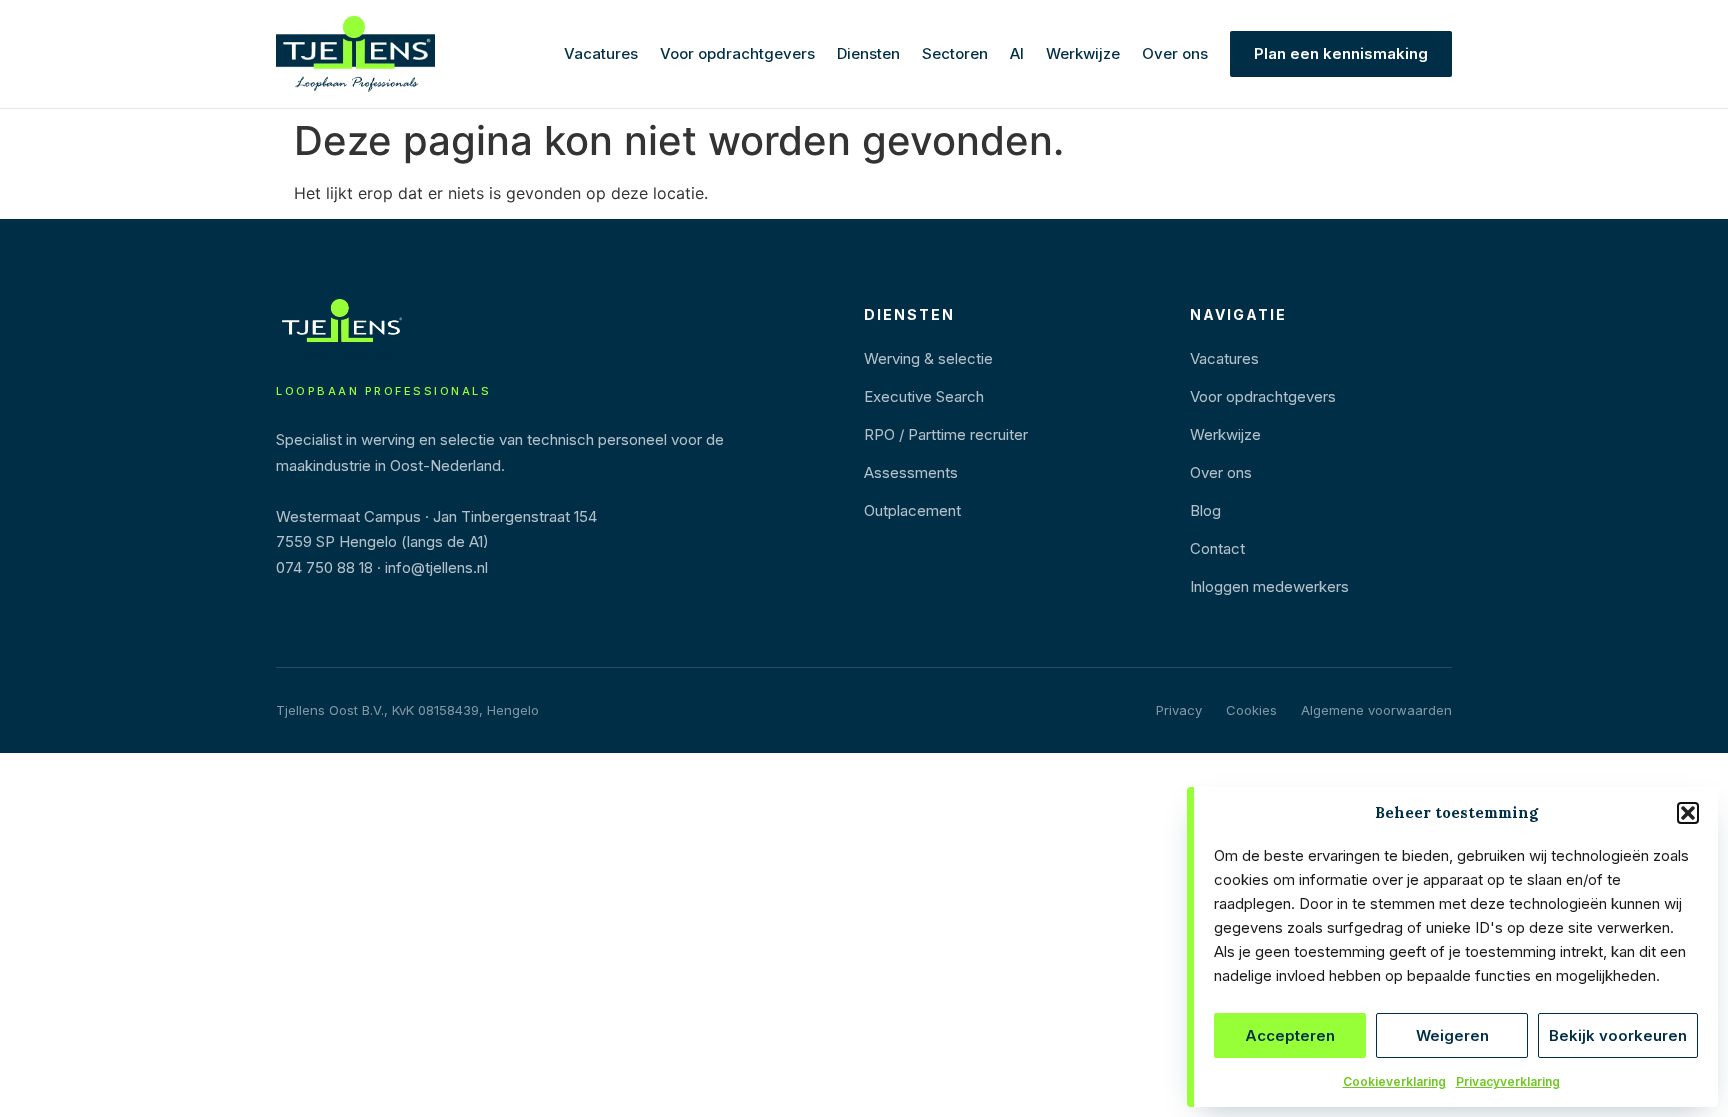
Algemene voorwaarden (1376, 710)
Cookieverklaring (1394, 1081)
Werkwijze (1083, 53)
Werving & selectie (928, 358)
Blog (1205, 510)
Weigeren (1452, 1035)
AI (1017, 53)
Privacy (1179, 710)
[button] (1688, 813)
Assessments (911, 472)
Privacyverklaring (1508, 1081)
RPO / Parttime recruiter (946, 434)
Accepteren (1290, 1035)
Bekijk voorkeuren (1618, 1035)
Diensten (868, 53)
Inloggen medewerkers (1269, 586)
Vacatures (601, 53)
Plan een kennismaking (1341, 53)
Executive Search (924, 396)
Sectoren (955, 53)
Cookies (1251, 710)
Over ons (1175, 53)
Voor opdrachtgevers (737, 53)
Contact (1217, 548)
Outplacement (912, 510)
